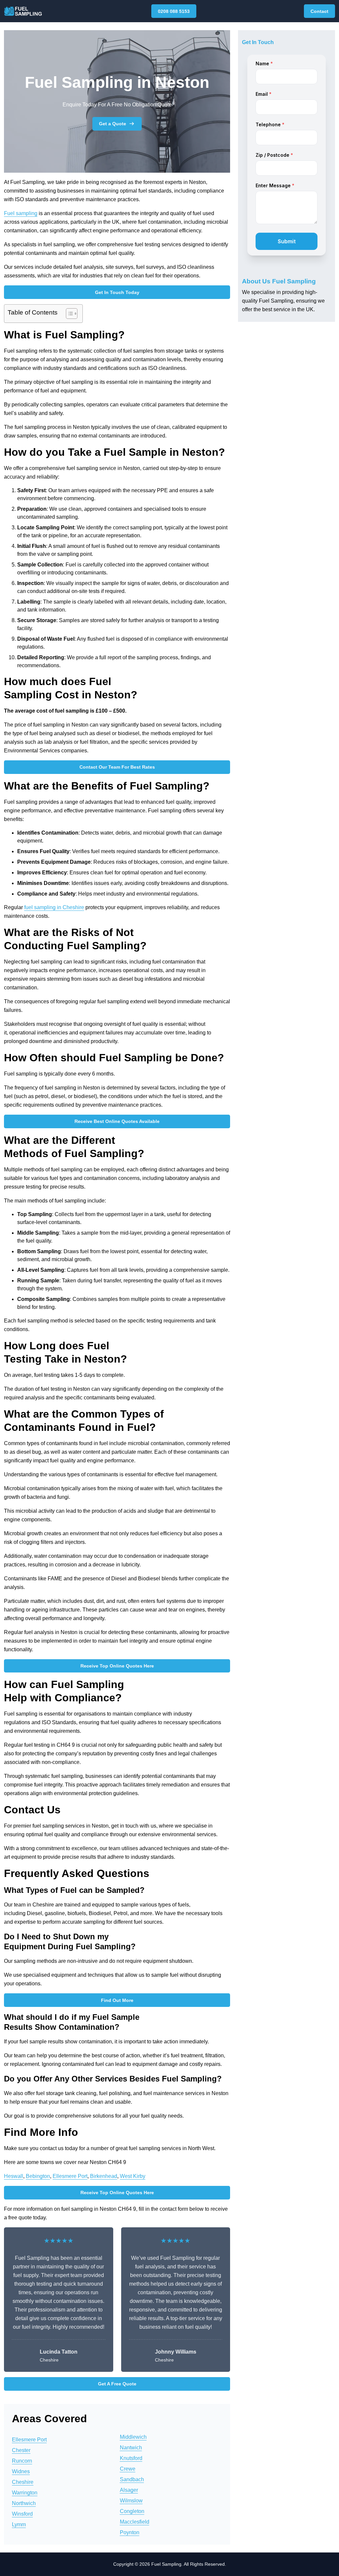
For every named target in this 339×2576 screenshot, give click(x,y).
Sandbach (132, 2479)
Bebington (38, 2176)
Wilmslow (131, 2501)
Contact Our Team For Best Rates (117, 767)
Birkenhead (104, 2176)
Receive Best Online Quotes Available (117, 1121)
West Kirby (133, 2176)
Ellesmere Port (70, 2176)
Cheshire (23, 2482)
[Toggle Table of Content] (68, 314)
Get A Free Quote (117, 2384)
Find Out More (117, 2000)
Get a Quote (113, 124)
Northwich (24, 2503)
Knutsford (131, 2458)
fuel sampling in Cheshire (54, 907)
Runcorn (22, 2461)
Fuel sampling (21, 213)
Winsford (22, 2514)
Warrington (25, 2493)
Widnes (21, 2471)
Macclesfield (135, 2522)
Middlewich (133, 2437)
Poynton (130, 2532)
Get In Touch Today (117, 292)
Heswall (14, 2176)
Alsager (129, 2490)
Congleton (132, 2511)
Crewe (128, 2469)
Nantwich (131, 2448)
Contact (319, 11)
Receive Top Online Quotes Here (117, 1666)
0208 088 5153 (174, 11)
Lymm (19, 2524)
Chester (21, 2450)
